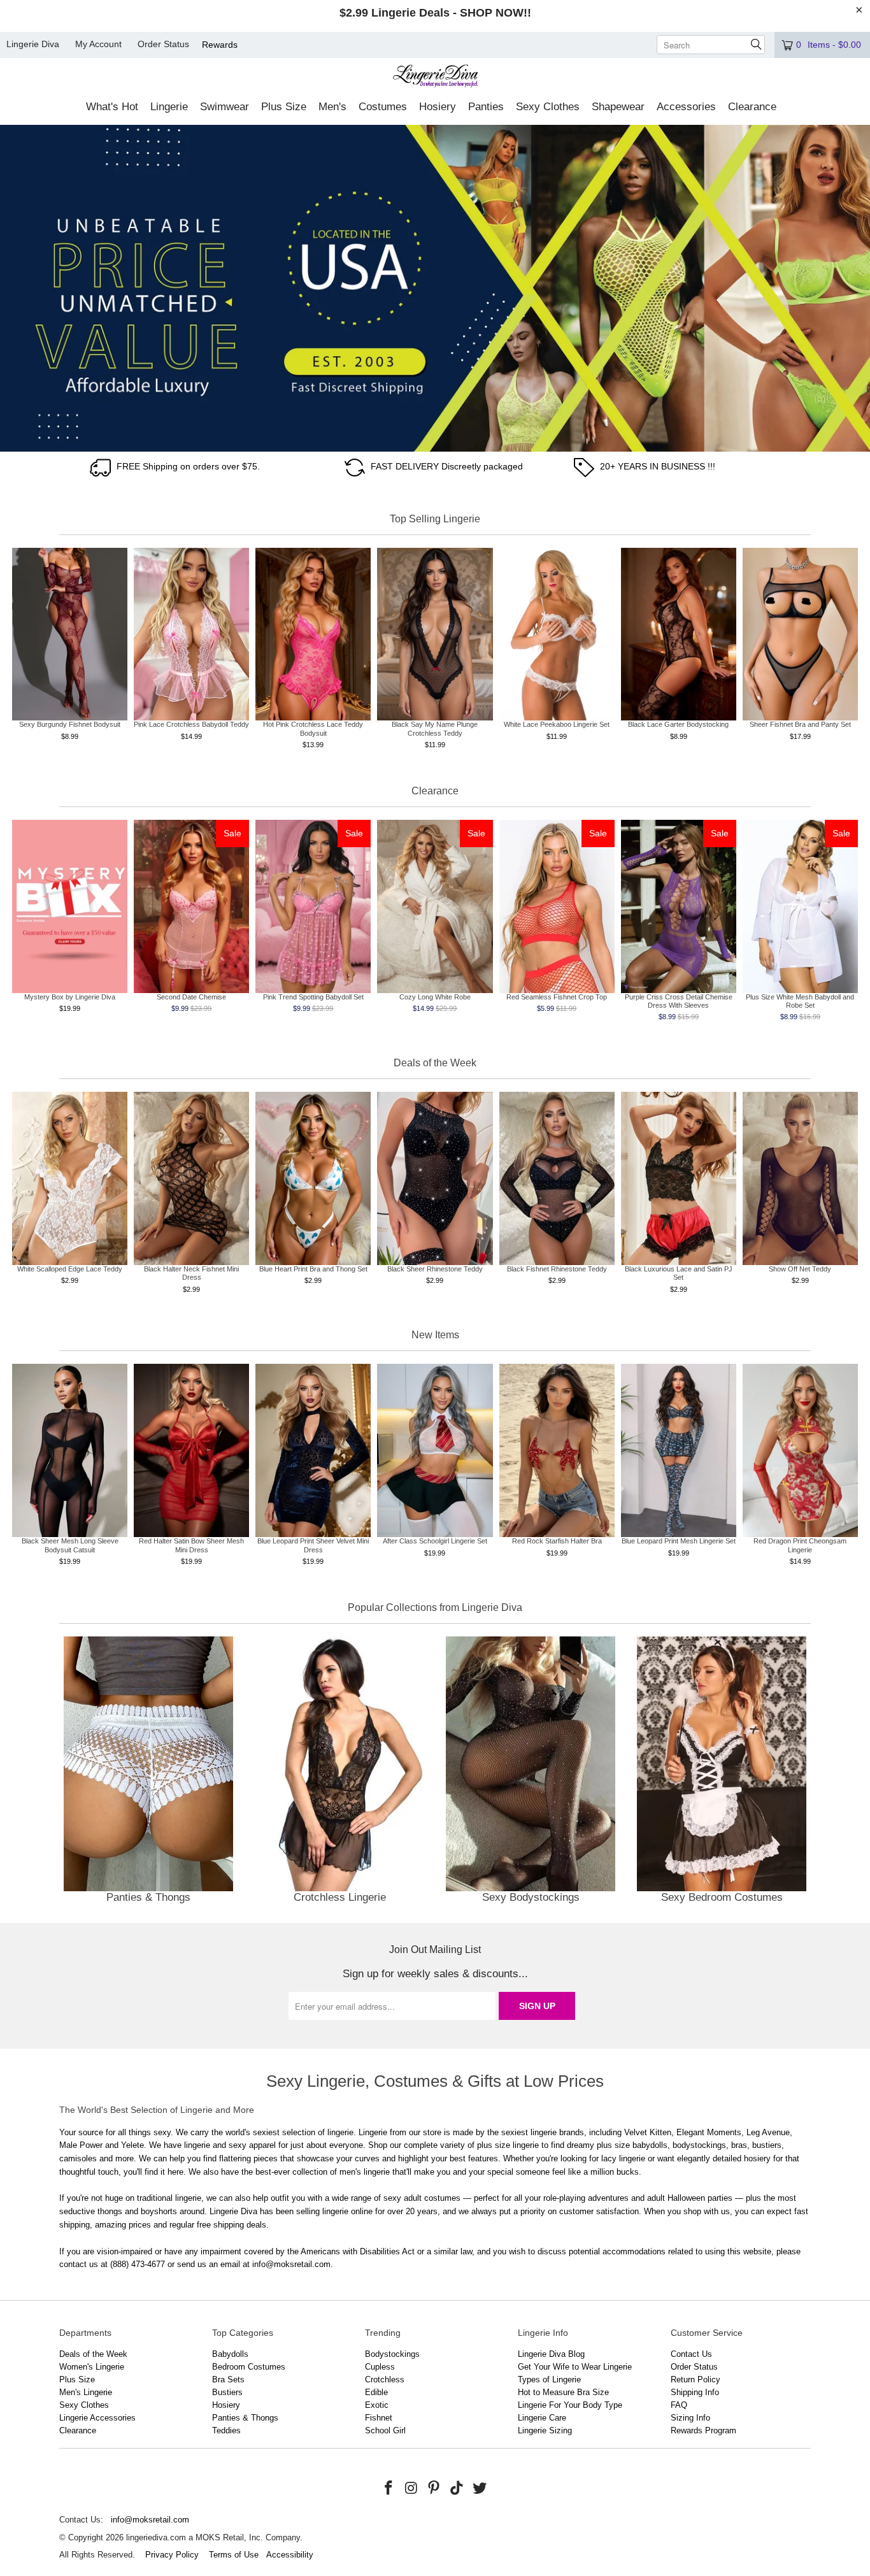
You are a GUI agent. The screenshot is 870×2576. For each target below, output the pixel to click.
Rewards (220, 45)
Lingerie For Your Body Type (570, 2405)
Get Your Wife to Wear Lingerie (575, 2367)
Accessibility (290, 2555)
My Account (98, 44)
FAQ (679, 2405)
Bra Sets (228, 2379)
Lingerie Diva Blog (551, 2354)
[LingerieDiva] (435, 77)
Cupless (380, 2367)
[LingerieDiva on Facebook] (389, 2489)
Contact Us (691, 2354)
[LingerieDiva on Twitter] (480, 2489)
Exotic (377, 2405)
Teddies (226, 2430)
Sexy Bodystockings (531, 1772)
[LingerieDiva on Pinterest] (434, 2489)
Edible (376, 2392)
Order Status (163, 44)
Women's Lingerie (92, 2367)
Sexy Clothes (84, 2405)
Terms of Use (234, 2555)
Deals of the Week (93, 2354)
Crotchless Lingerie (339, 1772)
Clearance (78, 2430)
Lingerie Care (542, 2418)
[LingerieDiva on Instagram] (411, 2489)
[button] (112, 108)
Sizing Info (690, 2418)
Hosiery (226, 2405)
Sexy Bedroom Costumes (722, 1772)
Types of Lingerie (549, 2379)
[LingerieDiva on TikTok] (457, 2489)
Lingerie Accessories (97, 2418)
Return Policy (695, 2379)
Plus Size (77, 2379)
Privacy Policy (172, 2555)
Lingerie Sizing (545, 2430)
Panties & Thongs (148, 1772)
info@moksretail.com (150, 2520)
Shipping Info (695, 2392)
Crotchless (385, 2379)
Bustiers (227, 2392)
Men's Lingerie (86, 2392)
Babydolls (230, 2354)
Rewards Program (703, 2430)
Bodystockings (392, 2354)
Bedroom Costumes (249, 2367)
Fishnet (379, 2418)
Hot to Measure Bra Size (563, 2392)
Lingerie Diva (33, 44)
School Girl (385, 2430)
